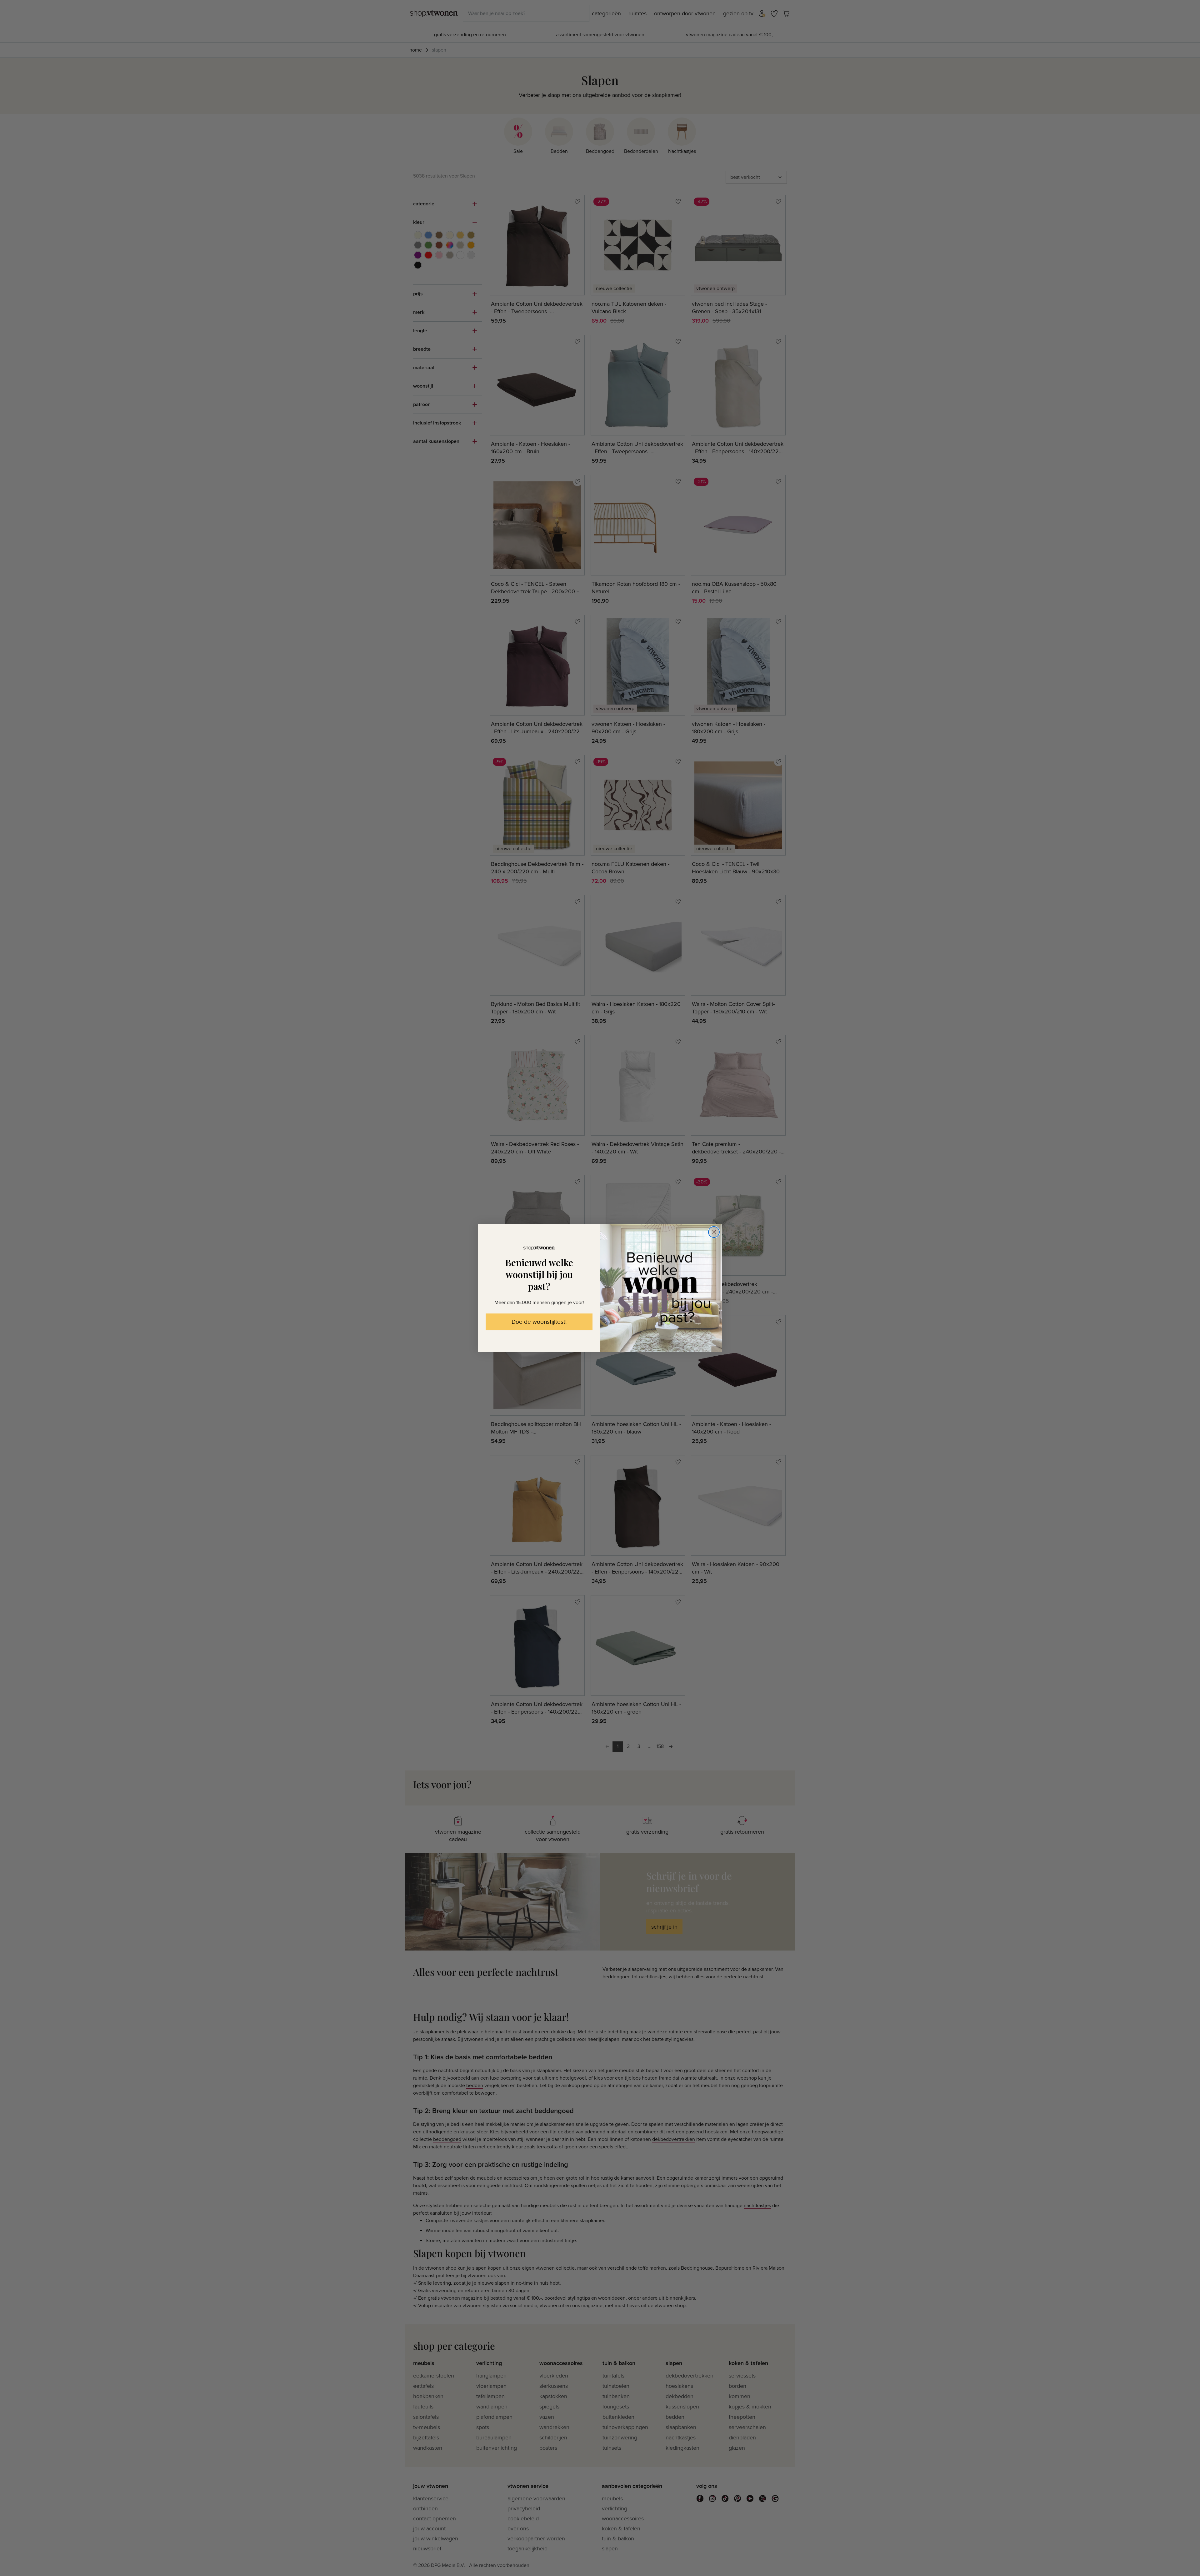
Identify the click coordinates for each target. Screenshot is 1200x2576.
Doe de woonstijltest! (539, 1322)
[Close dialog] (714, 1232)
